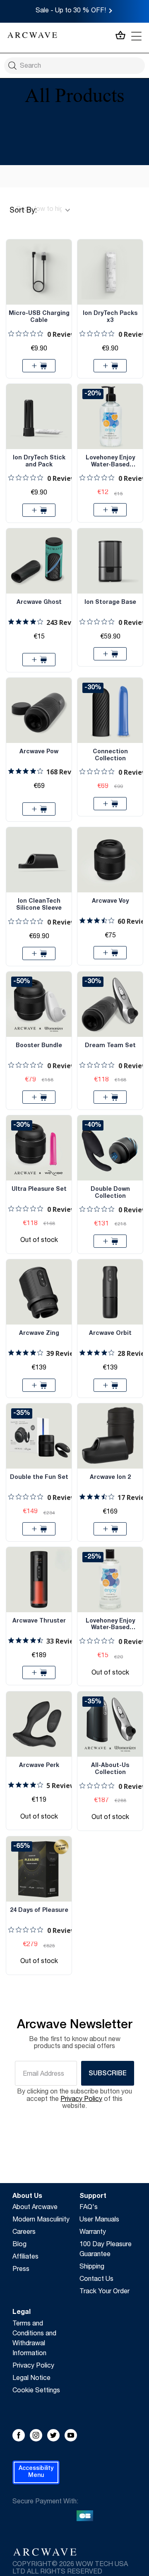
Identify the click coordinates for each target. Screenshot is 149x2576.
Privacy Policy (33, 2366)
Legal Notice (31, 2379)
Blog (19, 2245)
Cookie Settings (36, 2391)
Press (21, 2270)
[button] (36, 2472)
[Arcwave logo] (32, 36)
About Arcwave (35, 2208)
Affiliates (25, 2257)
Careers (24, 2233)
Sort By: (23, 211)
